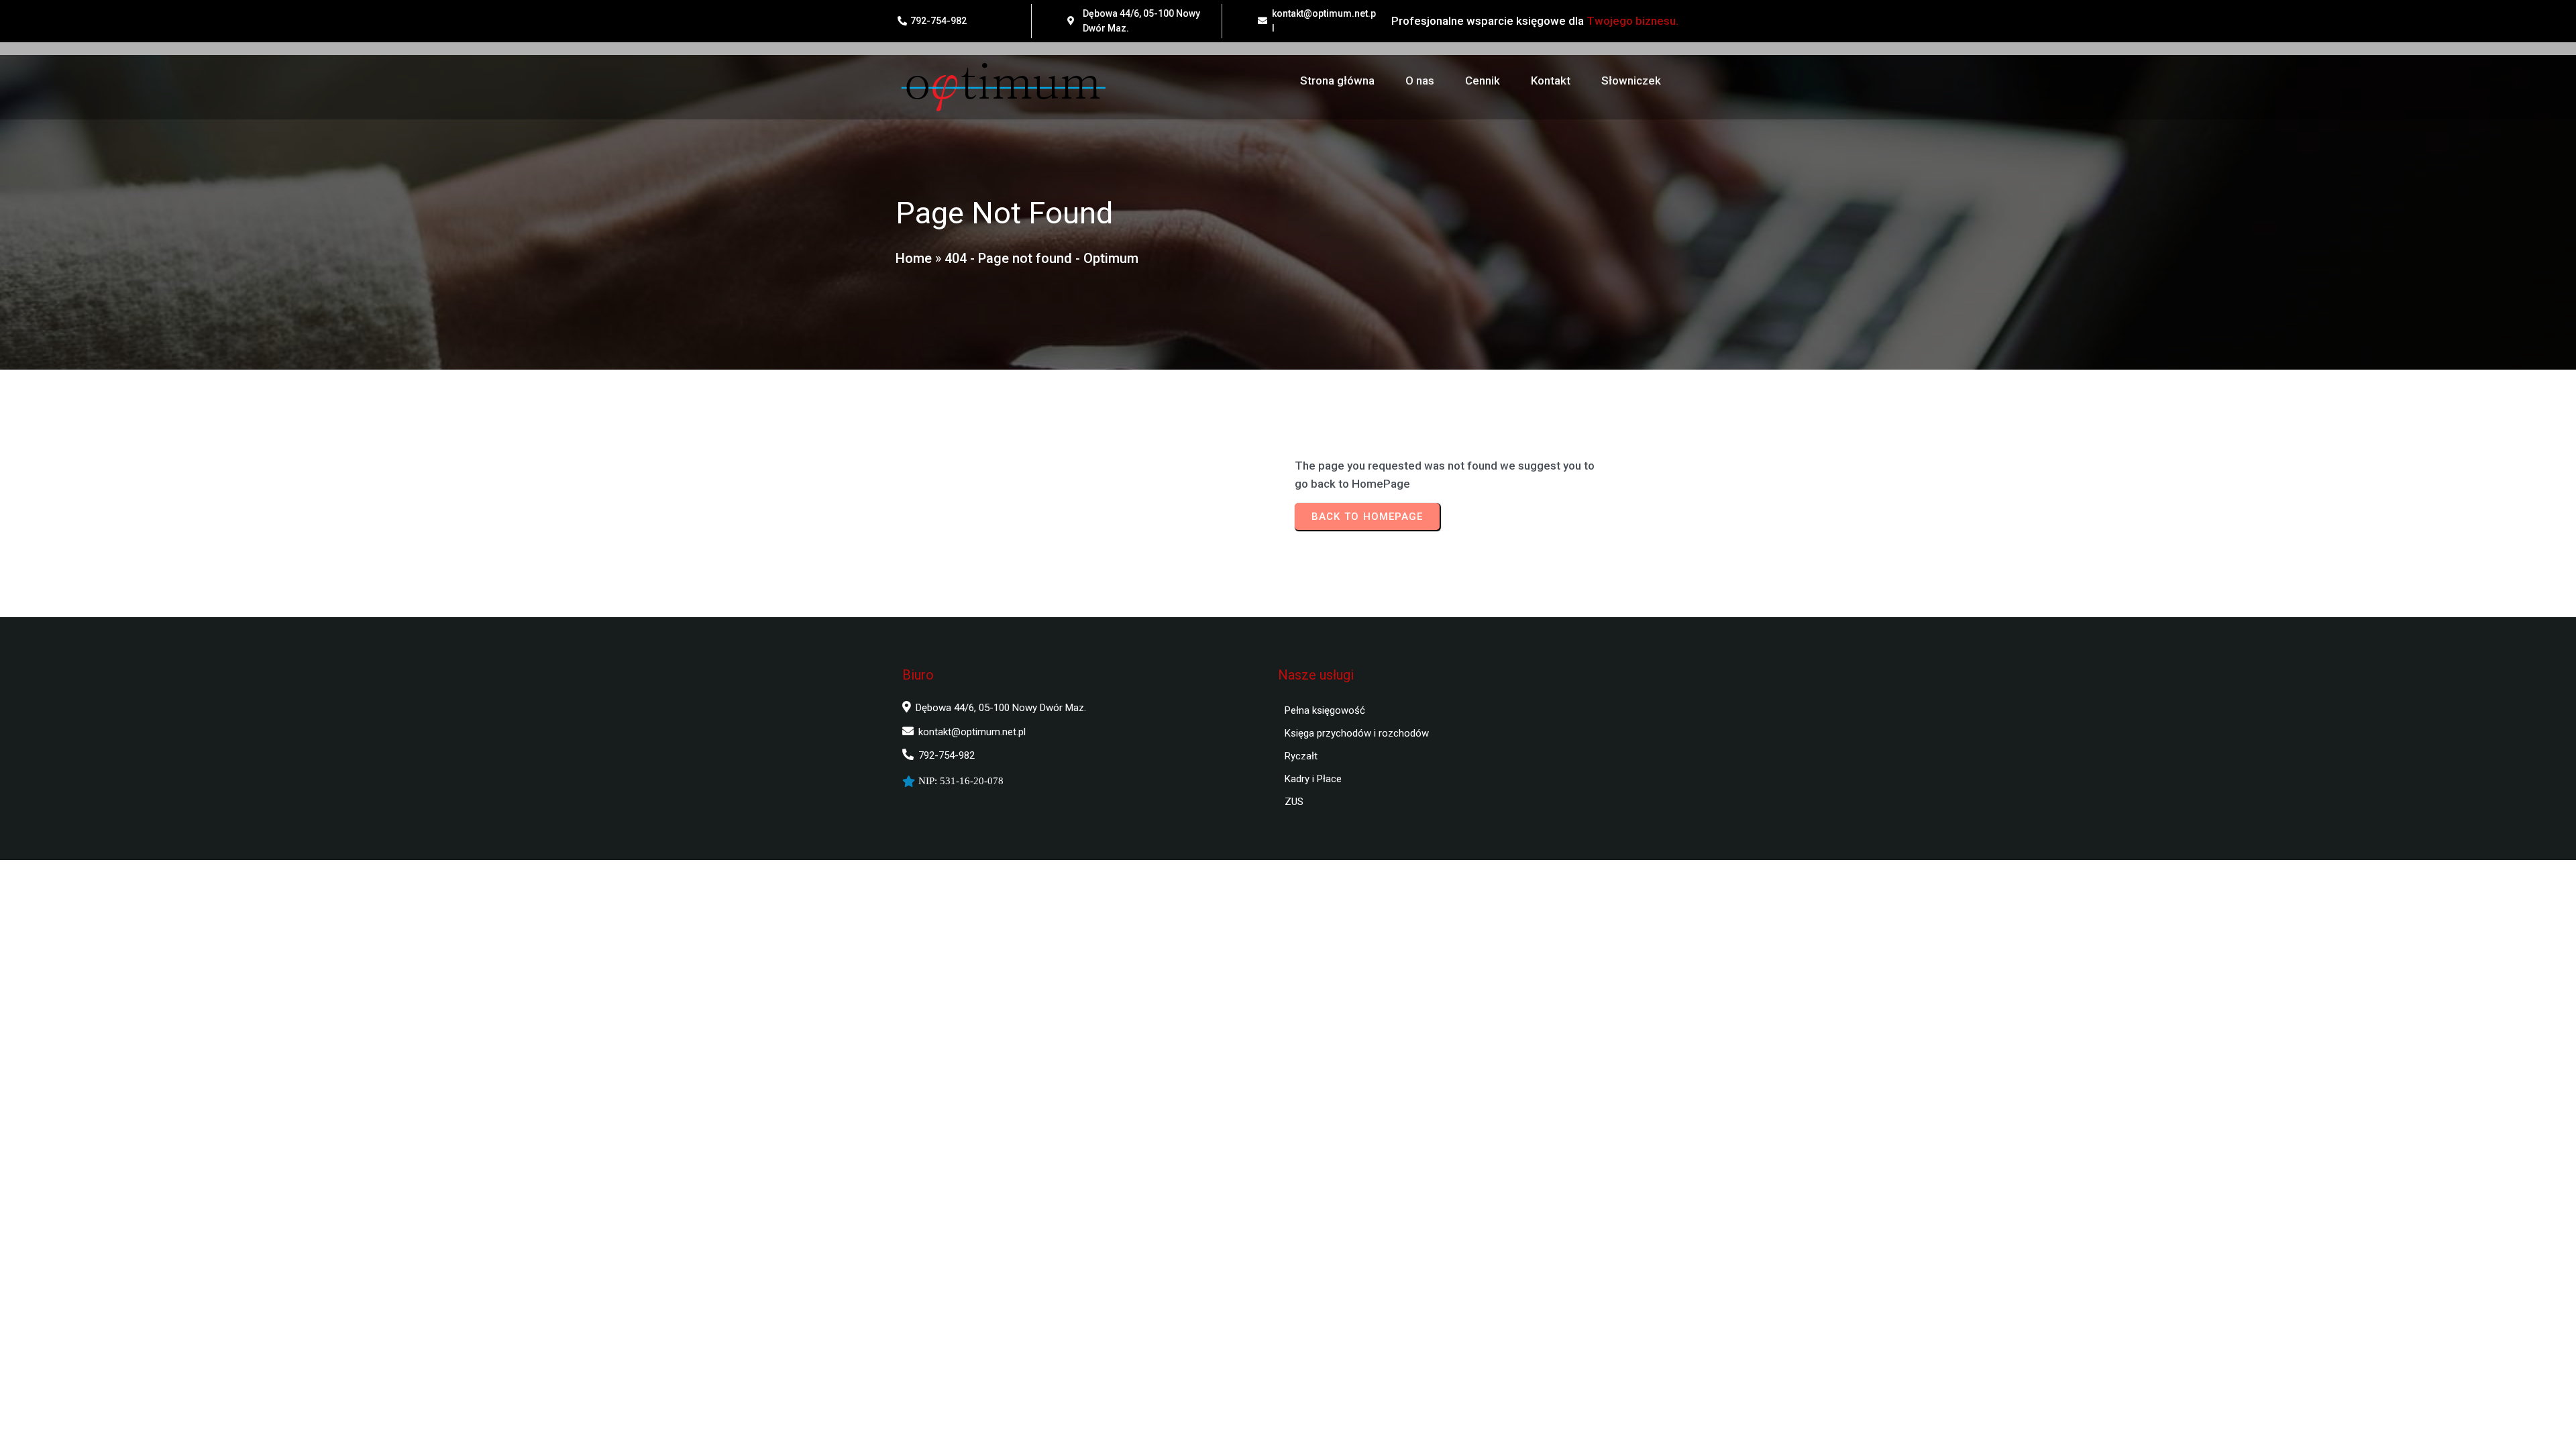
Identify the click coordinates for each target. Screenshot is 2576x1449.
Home (914, 258)
